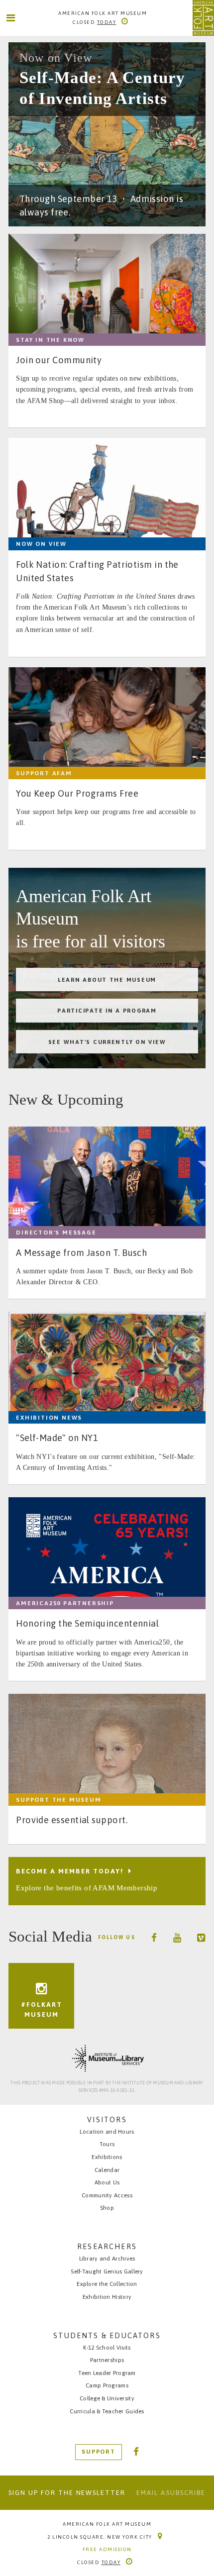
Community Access (107, 2195)
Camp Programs (107, 2385)
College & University (107, 2398)
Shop (107, 2208)
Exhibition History (107, 2297)
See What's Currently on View (107, 1042)
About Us (107, 2182)
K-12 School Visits (107, 2347)
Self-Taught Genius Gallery (107, 2271)
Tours (107, 2144)
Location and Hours (107, 2131)
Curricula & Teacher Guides (107, 2411)
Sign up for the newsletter (67, 2493)
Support (99, 2452)
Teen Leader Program (107, 2373)
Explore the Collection (107, 2284)
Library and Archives (107, 2258)
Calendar (107, 2170)
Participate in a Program (107, 1010)
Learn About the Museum (107, 979)
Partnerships (107, 2360)
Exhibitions (107, 2157)
